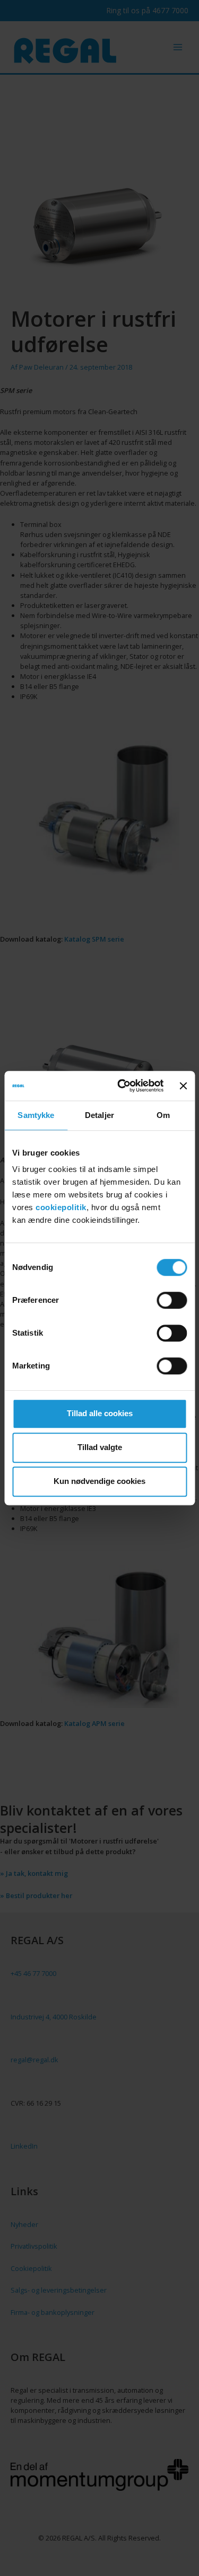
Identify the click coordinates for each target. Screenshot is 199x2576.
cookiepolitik (61, 1207)
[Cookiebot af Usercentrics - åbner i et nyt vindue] (122, 1086)
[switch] (172, 1300)
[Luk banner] (183, 1086)
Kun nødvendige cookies (99, 1481)
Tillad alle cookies (100, 1413)
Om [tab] (163, 1115)
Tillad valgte (100, 1447)
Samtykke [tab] (36, 1115)
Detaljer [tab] (99, 1115)
